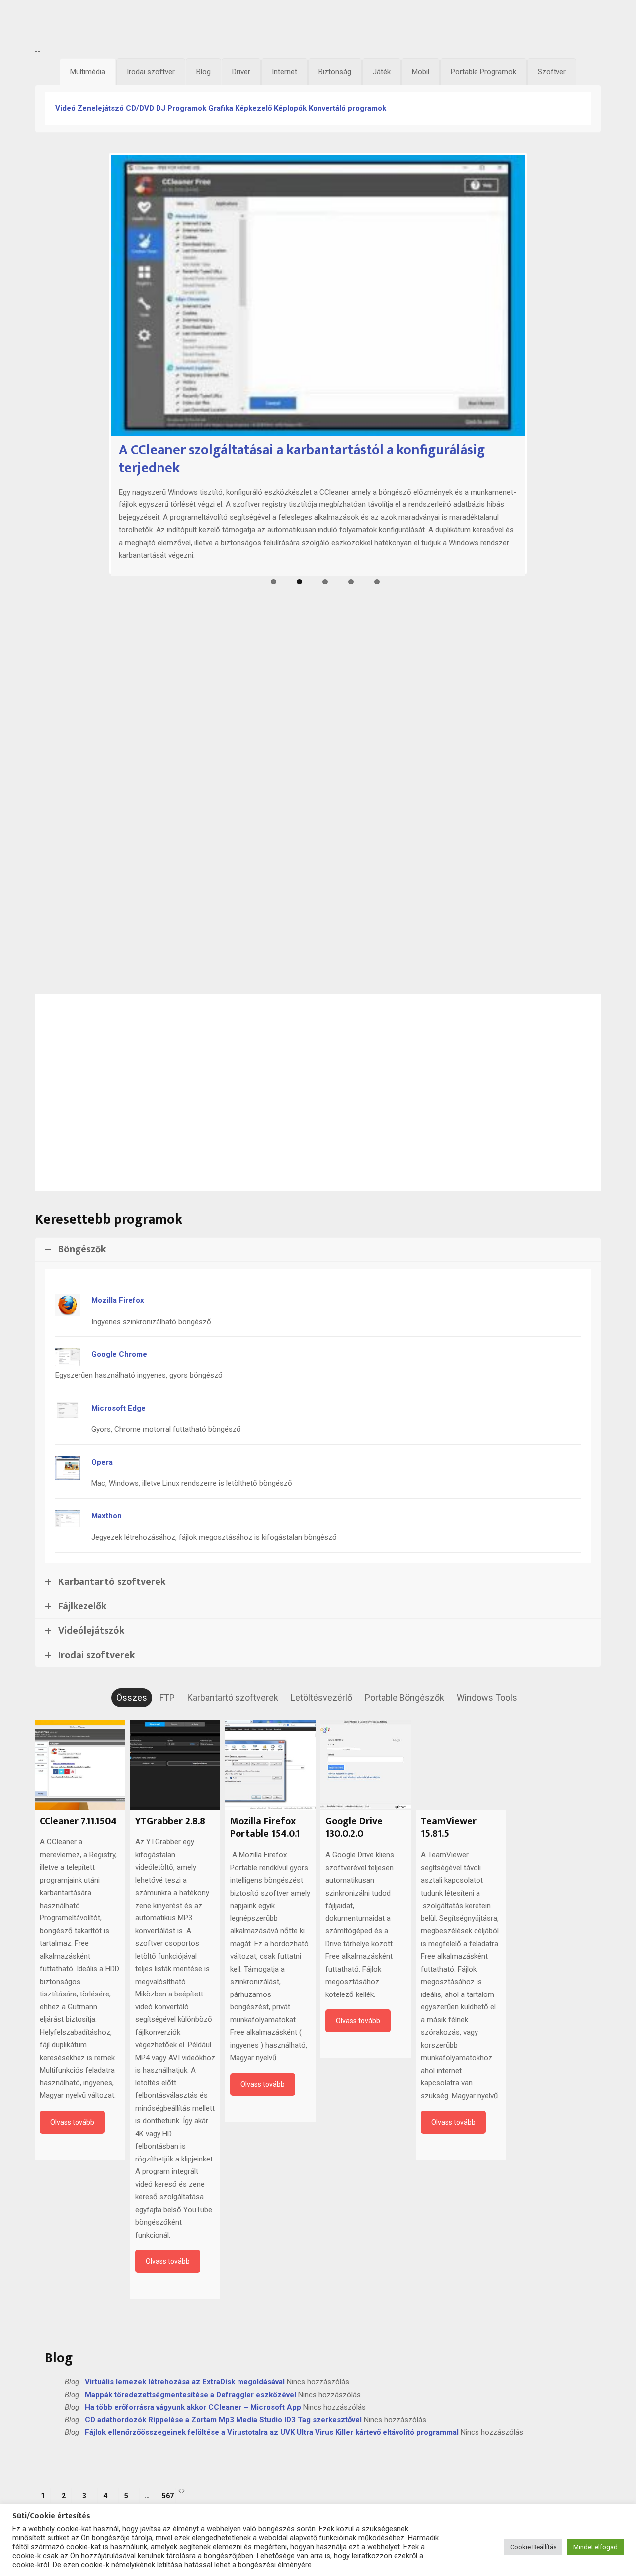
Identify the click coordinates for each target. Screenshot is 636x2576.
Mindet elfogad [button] (596, 2547)
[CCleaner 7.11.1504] (80, 1765)
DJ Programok (181, 108)
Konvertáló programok (347, 108)
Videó (65, 108)
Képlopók (290, 108)
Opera (102, 1462)
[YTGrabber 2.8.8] (175, 1765)
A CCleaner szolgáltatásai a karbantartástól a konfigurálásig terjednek (302, 459)
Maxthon (107, 1516)
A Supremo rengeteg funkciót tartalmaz (241, 914)
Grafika (221, 108)
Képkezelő (253, 108)
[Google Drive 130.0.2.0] (366, 1765)
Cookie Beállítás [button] (533, 2547)
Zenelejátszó (101, 108)
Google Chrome (119, 1354)
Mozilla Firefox (118, 1300)
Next (540, 984)
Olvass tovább (72, 2123)
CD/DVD (140, 108)
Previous (96, 984)
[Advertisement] (318, 26)
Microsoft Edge (119, 1408)
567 (168, 2496)
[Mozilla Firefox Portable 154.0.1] (270, 1765)
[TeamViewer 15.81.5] (461, 1765)
